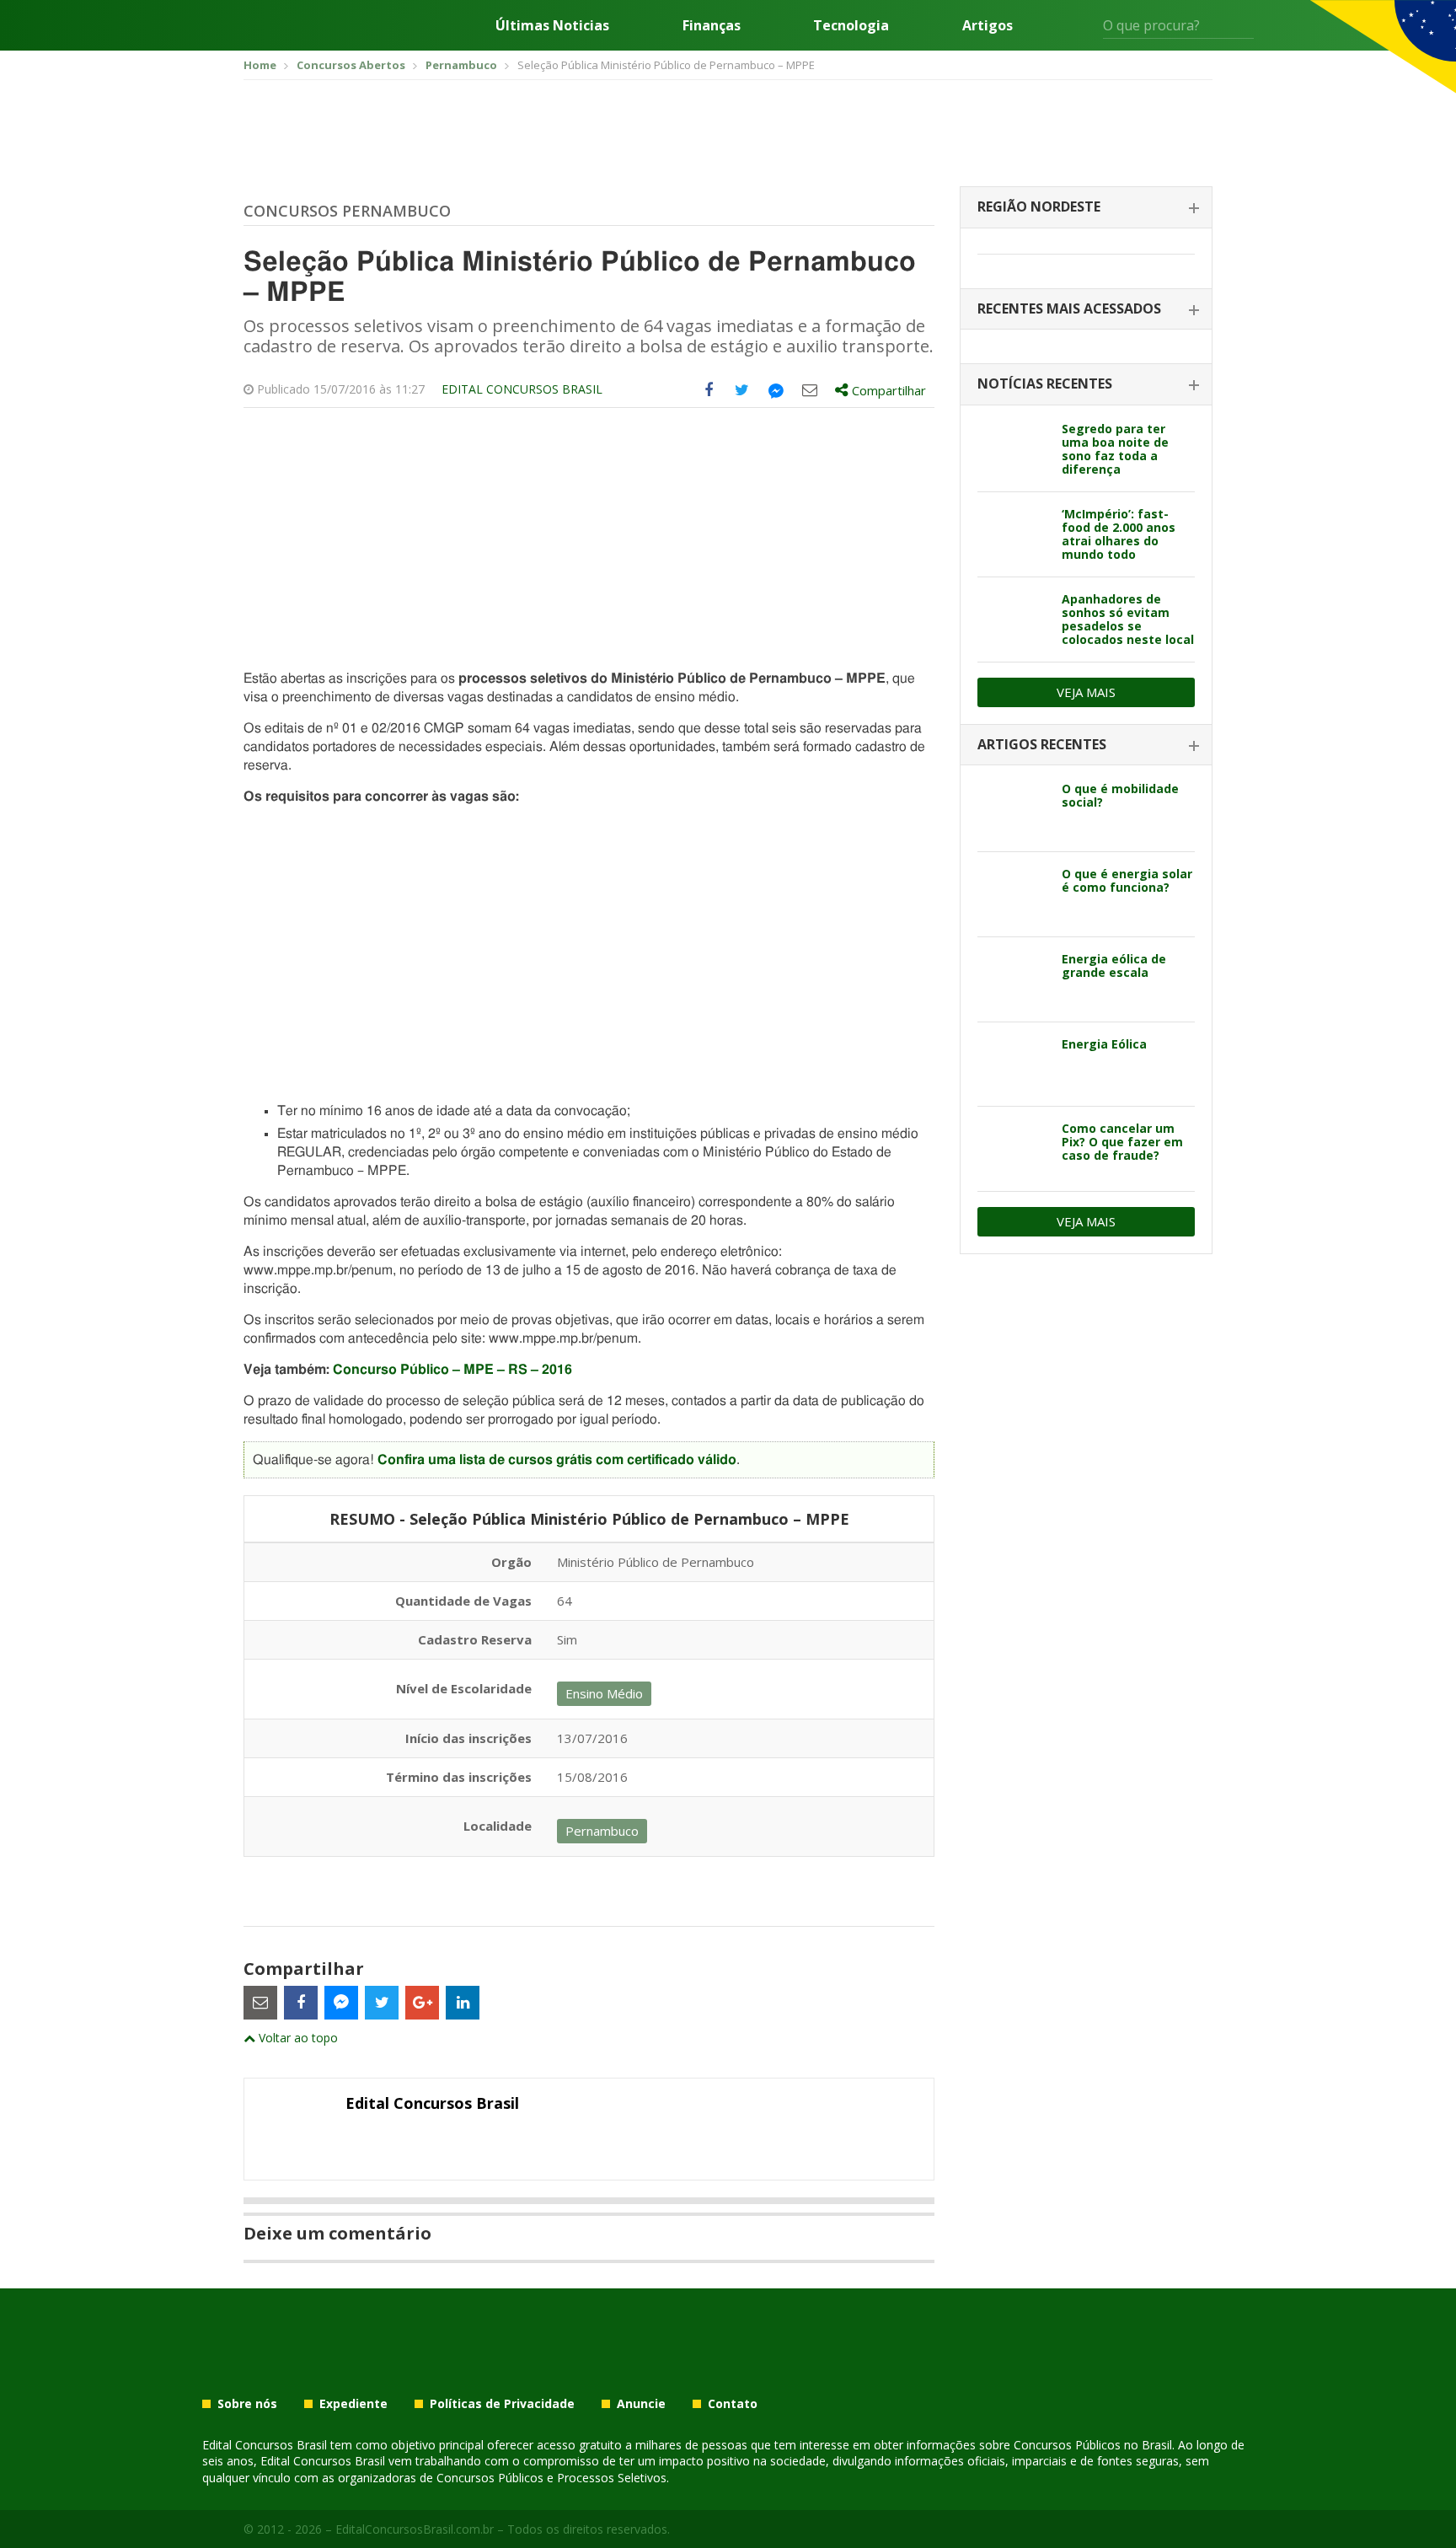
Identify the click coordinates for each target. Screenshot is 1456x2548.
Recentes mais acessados (1069, 308)
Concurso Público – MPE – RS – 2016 (452, 1370)
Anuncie (641, 2404)
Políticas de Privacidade (502, 2404)
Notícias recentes (1045, 384)
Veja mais (1086, 692)
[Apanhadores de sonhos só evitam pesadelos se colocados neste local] (1013, 620)
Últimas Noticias (552, 25)
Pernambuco (602, 1831)
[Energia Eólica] (1013, 1065)
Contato (733, 2404)
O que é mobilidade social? (1120, 795)
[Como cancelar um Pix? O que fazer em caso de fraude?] (1013, 1149)
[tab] (1086, 208)
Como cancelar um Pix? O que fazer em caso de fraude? (1122, 1142)
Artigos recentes (1042, 744)
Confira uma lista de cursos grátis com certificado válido (557, 1460)
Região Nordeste (1039, 207)
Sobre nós (247, 2404)
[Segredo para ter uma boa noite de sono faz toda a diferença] (1013, 449)
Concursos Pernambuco (347, 211)
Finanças (712, 25)
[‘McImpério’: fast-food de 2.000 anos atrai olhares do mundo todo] (1013, 534)
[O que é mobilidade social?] (1013, 809)
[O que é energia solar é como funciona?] (1013, 894)
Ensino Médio (604, 1693)
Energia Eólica (1104, 1044)
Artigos (988, 25)
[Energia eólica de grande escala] (1013, 979)
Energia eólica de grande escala (1114, 966)
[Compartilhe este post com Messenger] (776, 390)
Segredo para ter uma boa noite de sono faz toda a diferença (1115, 449)
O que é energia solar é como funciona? (1127, 880)
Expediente (353, 2404)
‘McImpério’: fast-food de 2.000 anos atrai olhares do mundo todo (1119, 534)
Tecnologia (851, 25)
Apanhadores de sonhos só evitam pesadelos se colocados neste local (1128, 619)
